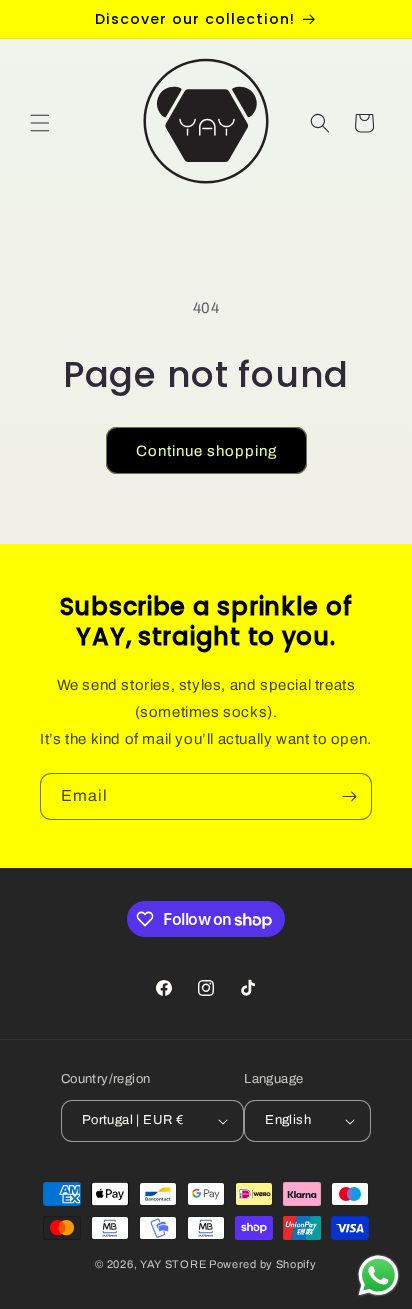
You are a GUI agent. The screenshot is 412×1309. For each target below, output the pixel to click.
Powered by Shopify (263, 1264)
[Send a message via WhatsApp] (378, 1275)
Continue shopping (206, 451)
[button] (40, 123)
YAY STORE (173, 1264)
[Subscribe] (349, 796)
